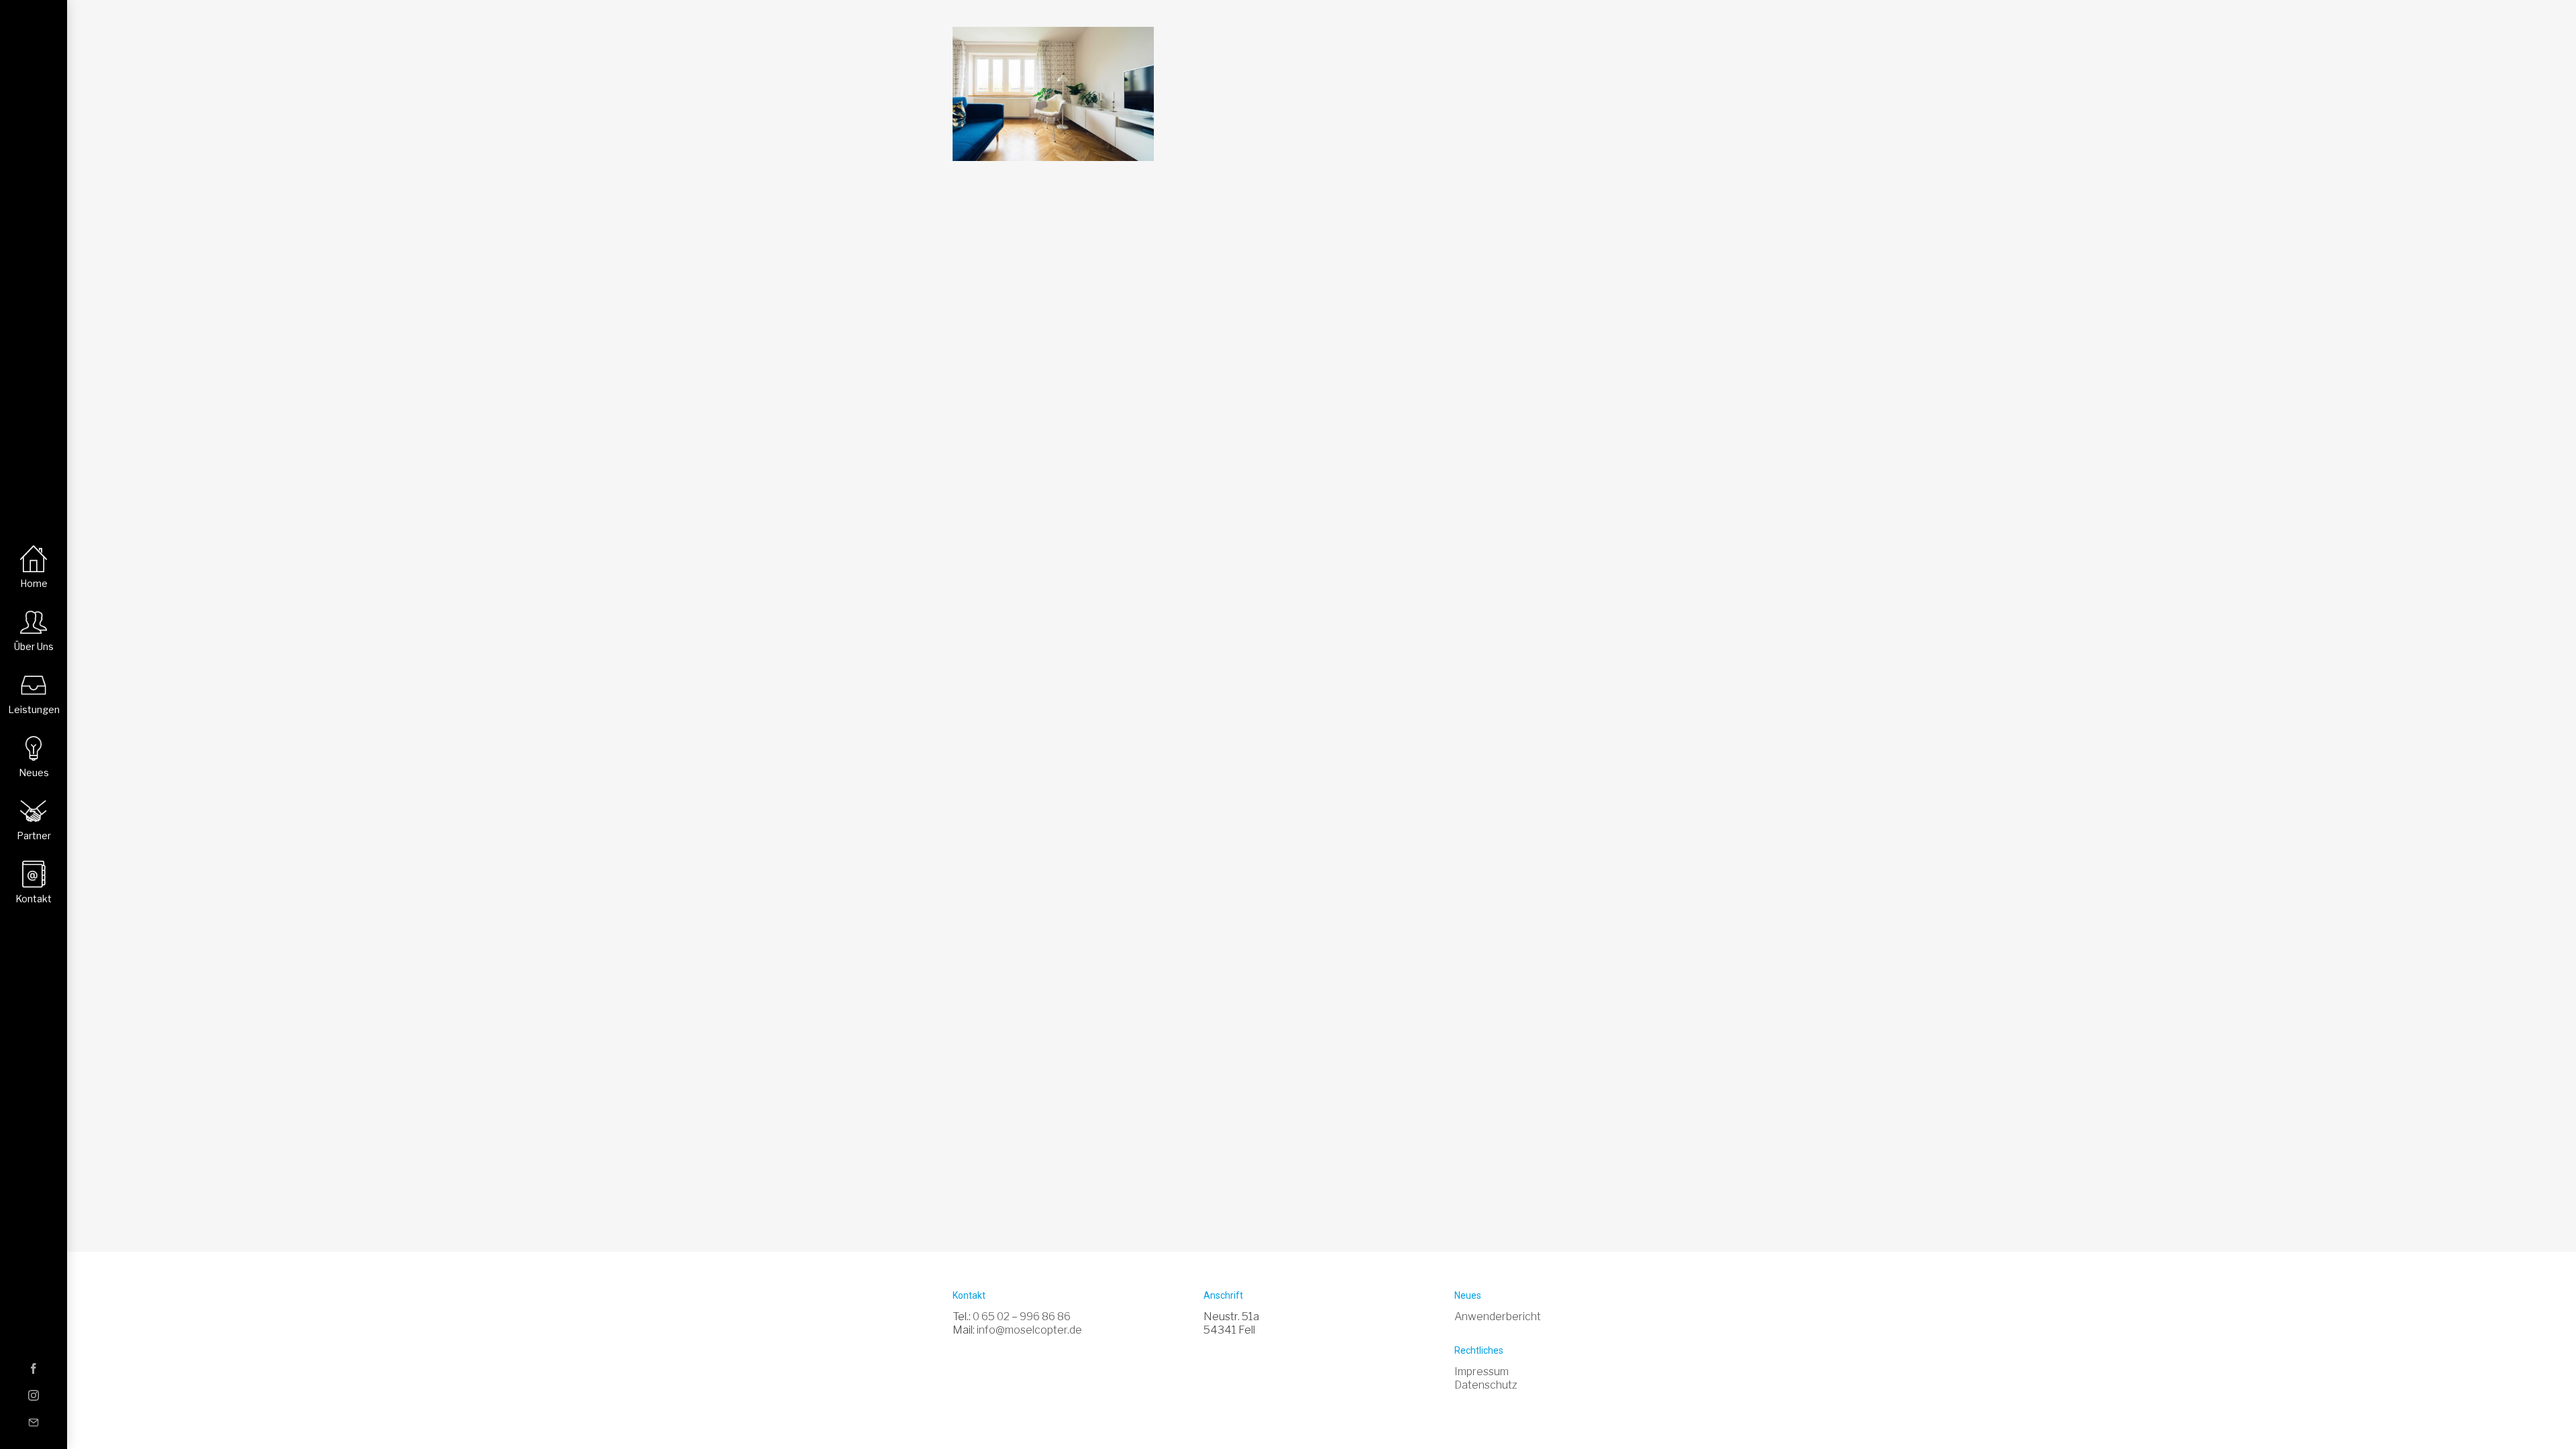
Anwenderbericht (1498, 1317)
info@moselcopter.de (1029, 1330)
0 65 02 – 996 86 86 (1022, 1317)
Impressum (1482, 1372)
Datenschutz (1486, 1385)
